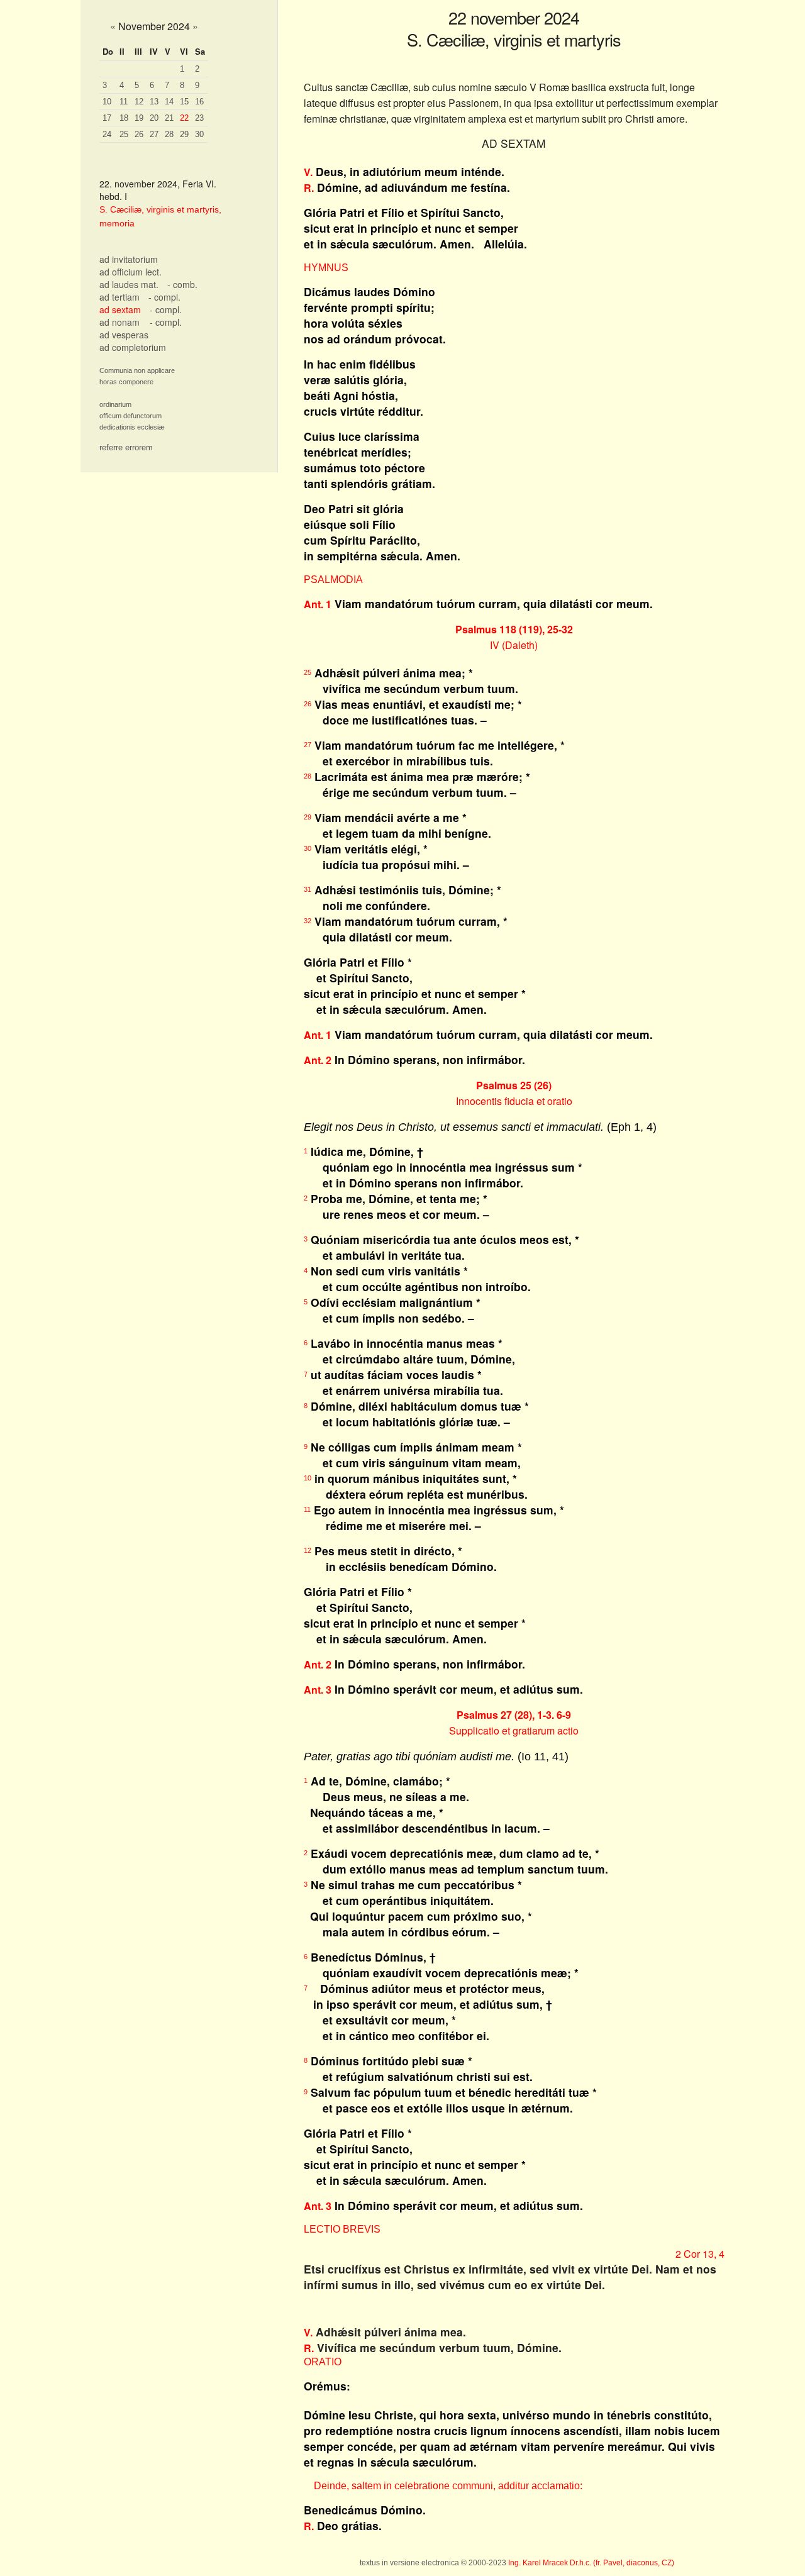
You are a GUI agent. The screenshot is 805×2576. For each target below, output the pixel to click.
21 (169, 118)
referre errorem (126, 447)
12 (139, 102)
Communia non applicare (137, 370)
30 (199, 134)
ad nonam (119, 322)
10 (107, 102)
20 (154, 118)
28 (169, 134)
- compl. (164, 297)
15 (184, 102)
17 (107, 118)
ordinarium (115, 404)
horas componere (126, 382)
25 (124, 134)
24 (107, 134)
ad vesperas (124, 335)
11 (124, 102)
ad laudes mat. (129, 284)
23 (199, 118)
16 (199, 102)
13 (154, 102)
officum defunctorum (130, 416)
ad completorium (133, 347)
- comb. (182, 284)
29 (184, 134)
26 (139, 134)
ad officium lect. (130, 272)
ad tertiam (119, 297)
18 (124, 118)
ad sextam (120, 309)
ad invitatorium (129, 259)
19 (139, 118)
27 (154, 134)
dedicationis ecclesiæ (132, 427)
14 (169, 102)
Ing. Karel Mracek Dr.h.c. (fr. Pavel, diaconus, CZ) (591, 2563)
